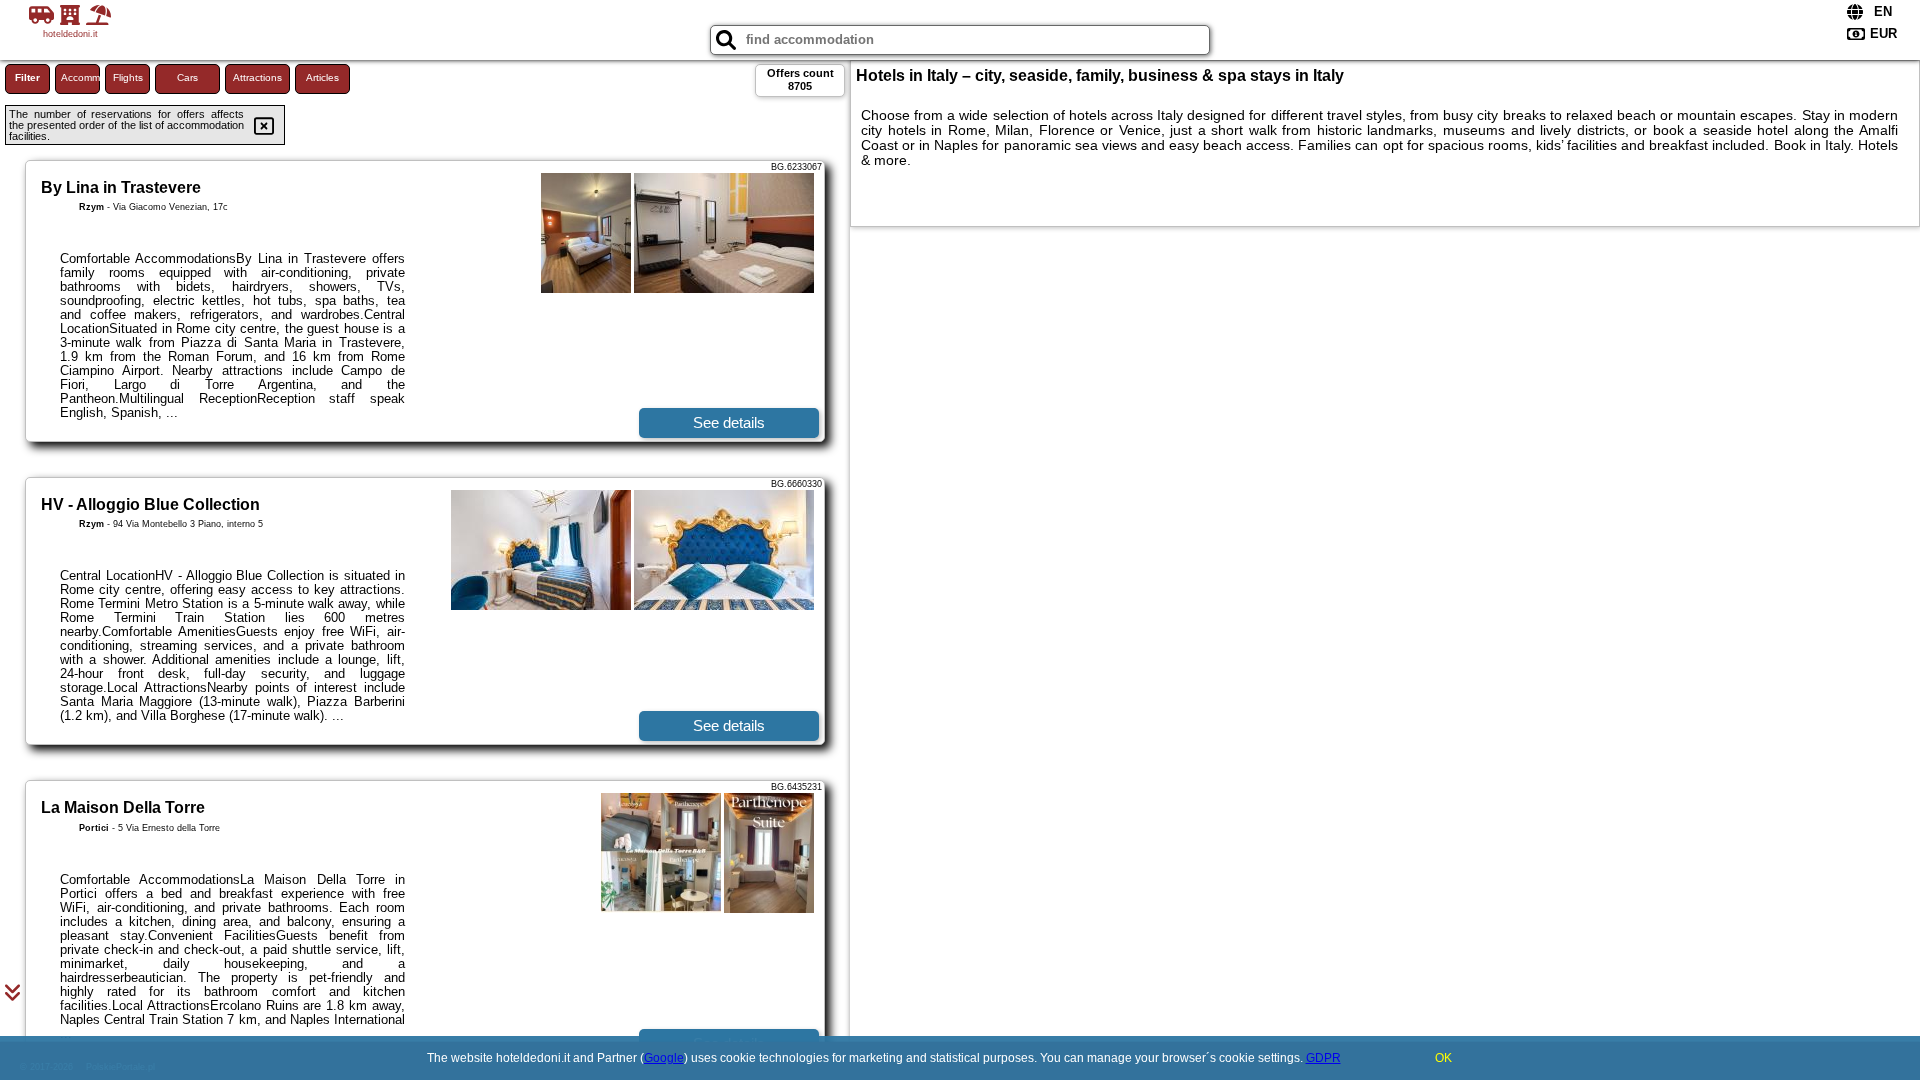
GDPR (1323, 1058)
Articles (322, 77)
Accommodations (80, 77)
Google (664, 1058)
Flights (128, 77)
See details (729, 422)
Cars (187, 77)
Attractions (257, 77)
